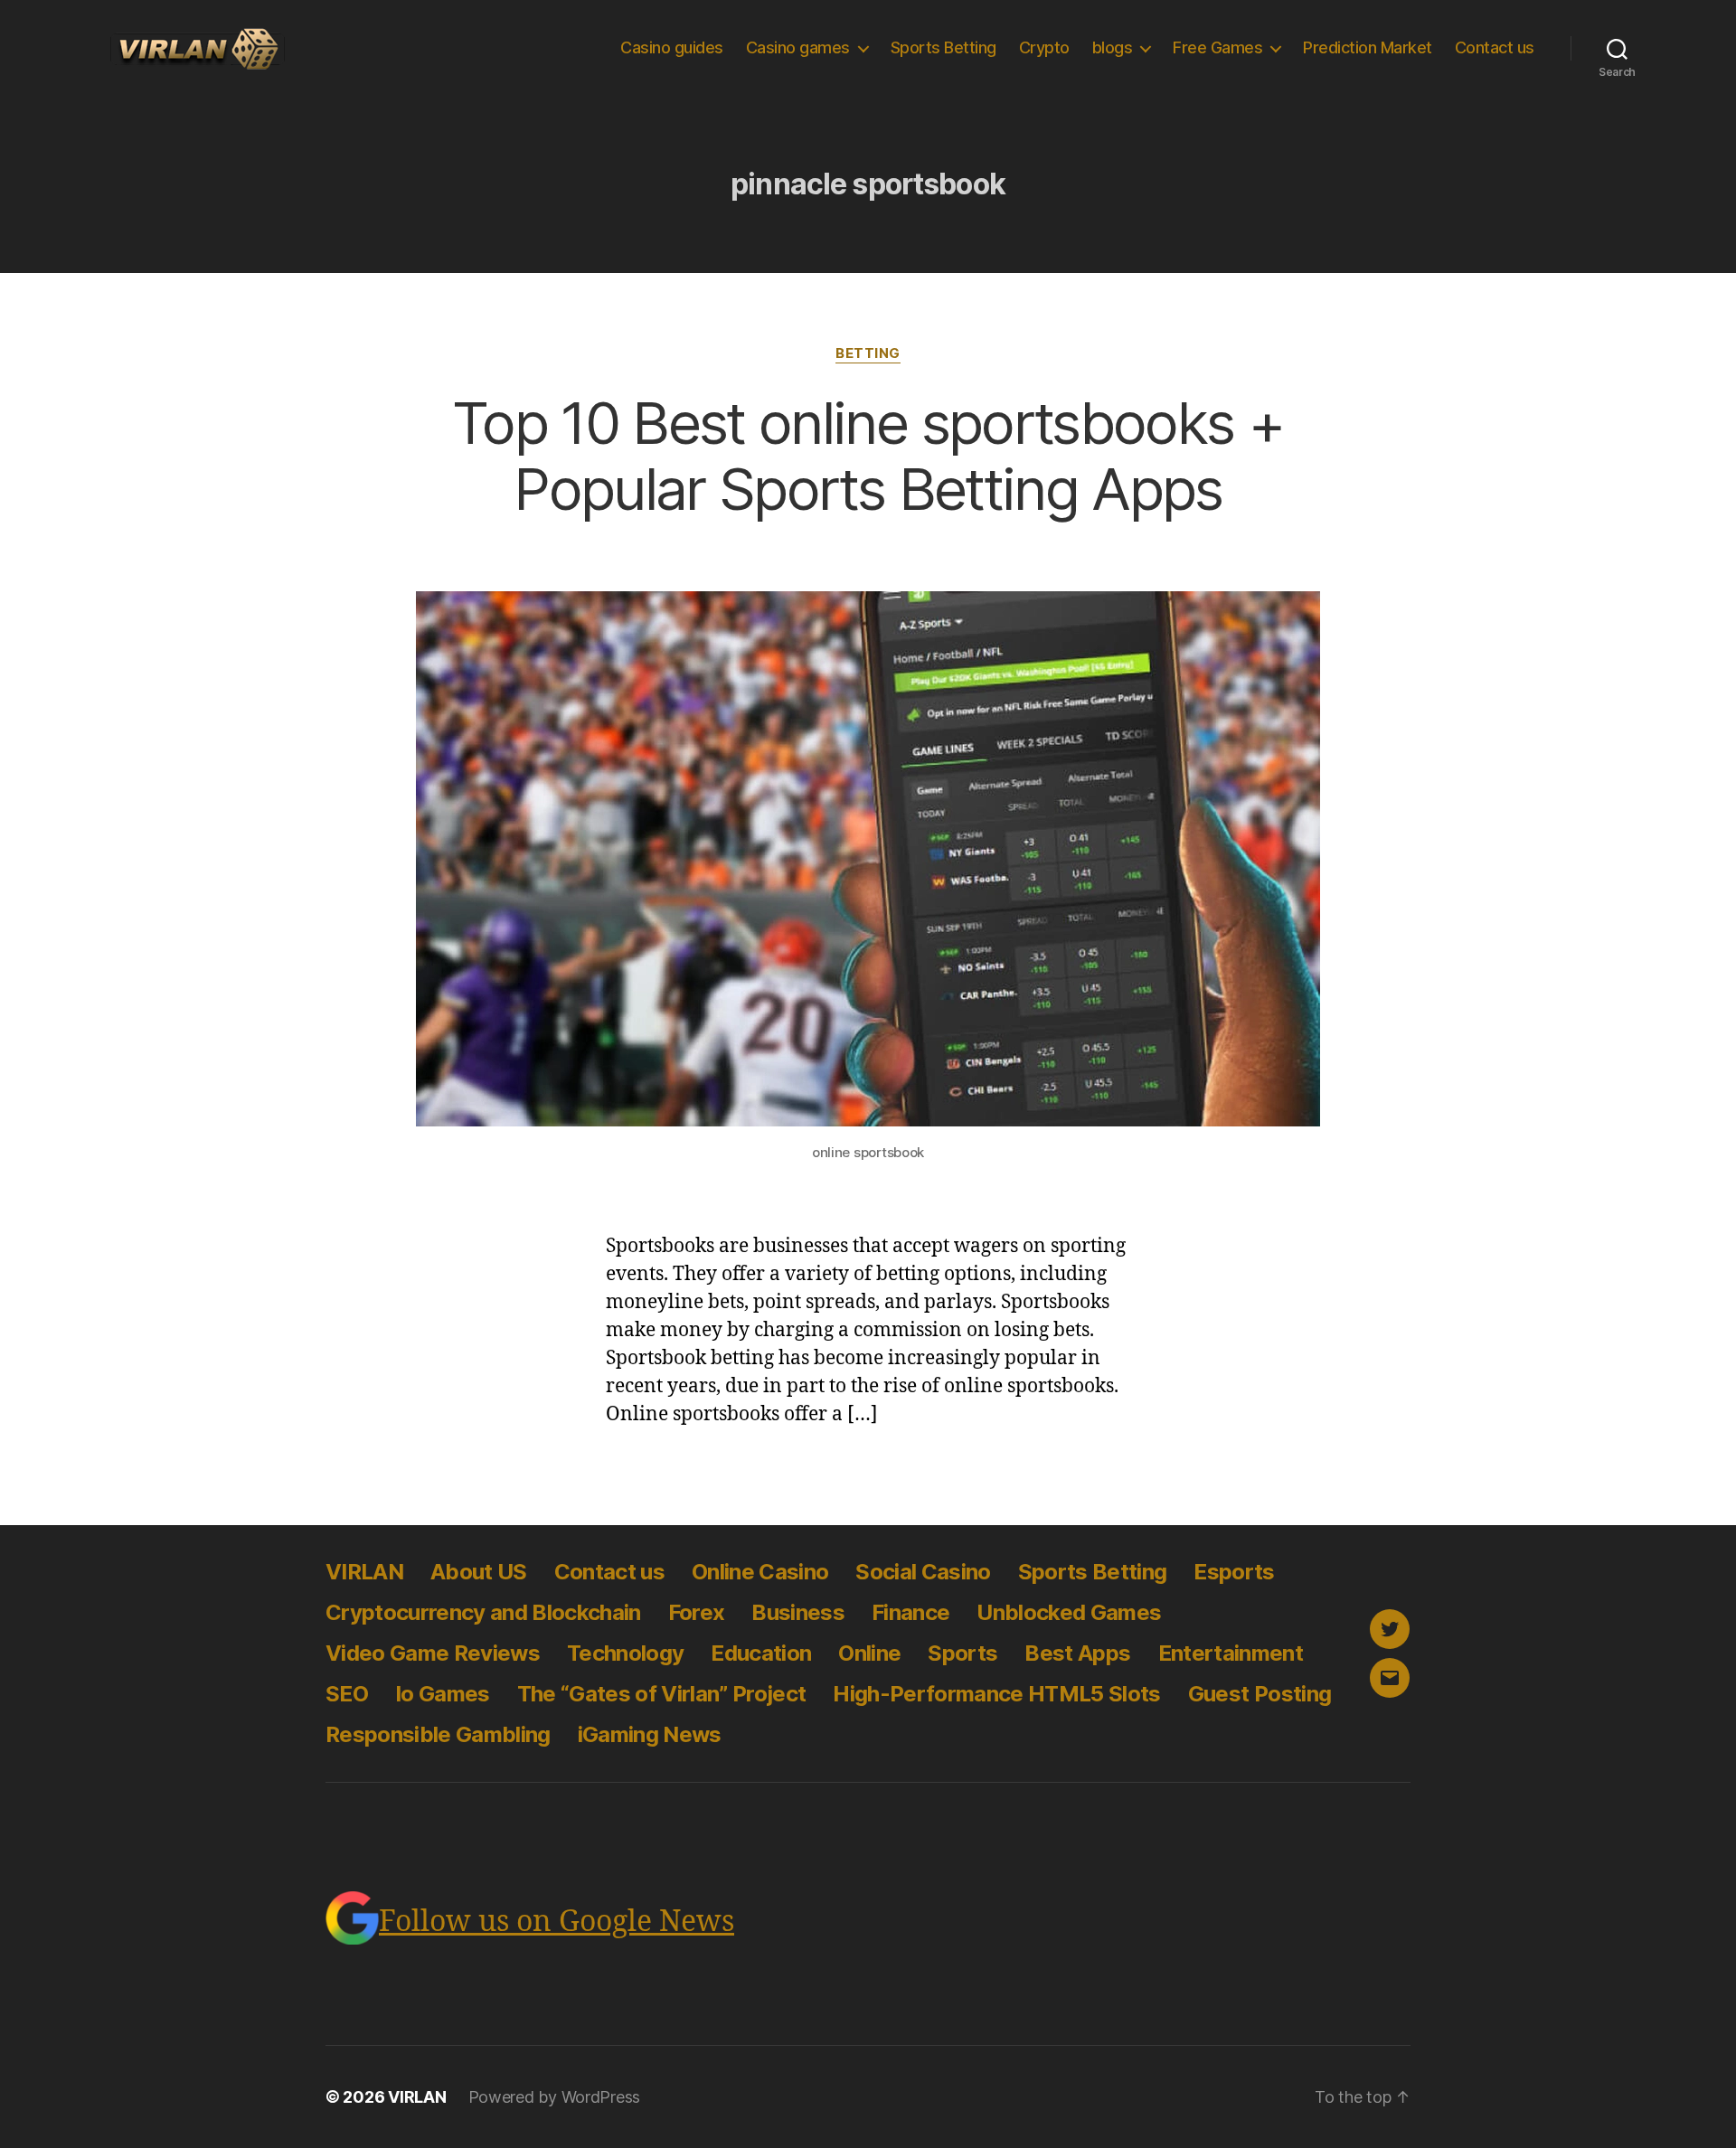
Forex (697, 1612)
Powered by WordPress (555, 2097)
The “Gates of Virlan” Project (662, 1694)
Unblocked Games (1069, 1612)
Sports (962, 1653)
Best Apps (1077, 1653)
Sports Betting (943, 47)
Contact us (1495, 47)
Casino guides (672, 47)
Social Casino (923, 1572)
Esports (1234, 1572)
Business (798, 1612)
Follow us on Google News (557, 1922)
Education (761, 1653)
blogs (1113, 47)
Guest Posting (1260, 1694)
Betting (868, 353)
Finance (910, 1612)
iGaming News (650, 1734)
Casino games (798, 47)
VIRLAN (364, 1572)
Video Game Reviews (433, 1653)
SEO (347, 1694)
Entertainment (1231, 1653)
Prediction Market (1368, 47)
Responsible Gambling (438, 1734)
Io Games (443, 1694)
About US (479, 1572)
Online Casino (760, 1572)
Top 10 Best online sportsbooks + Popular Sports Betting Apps (868, 456)
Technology (625, 1653)
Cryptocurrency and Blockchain (483, 1612)
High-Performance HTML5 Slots (996, 1694)
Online (869, 1653)
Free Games (1217, 47)
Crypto (1044, 47)
